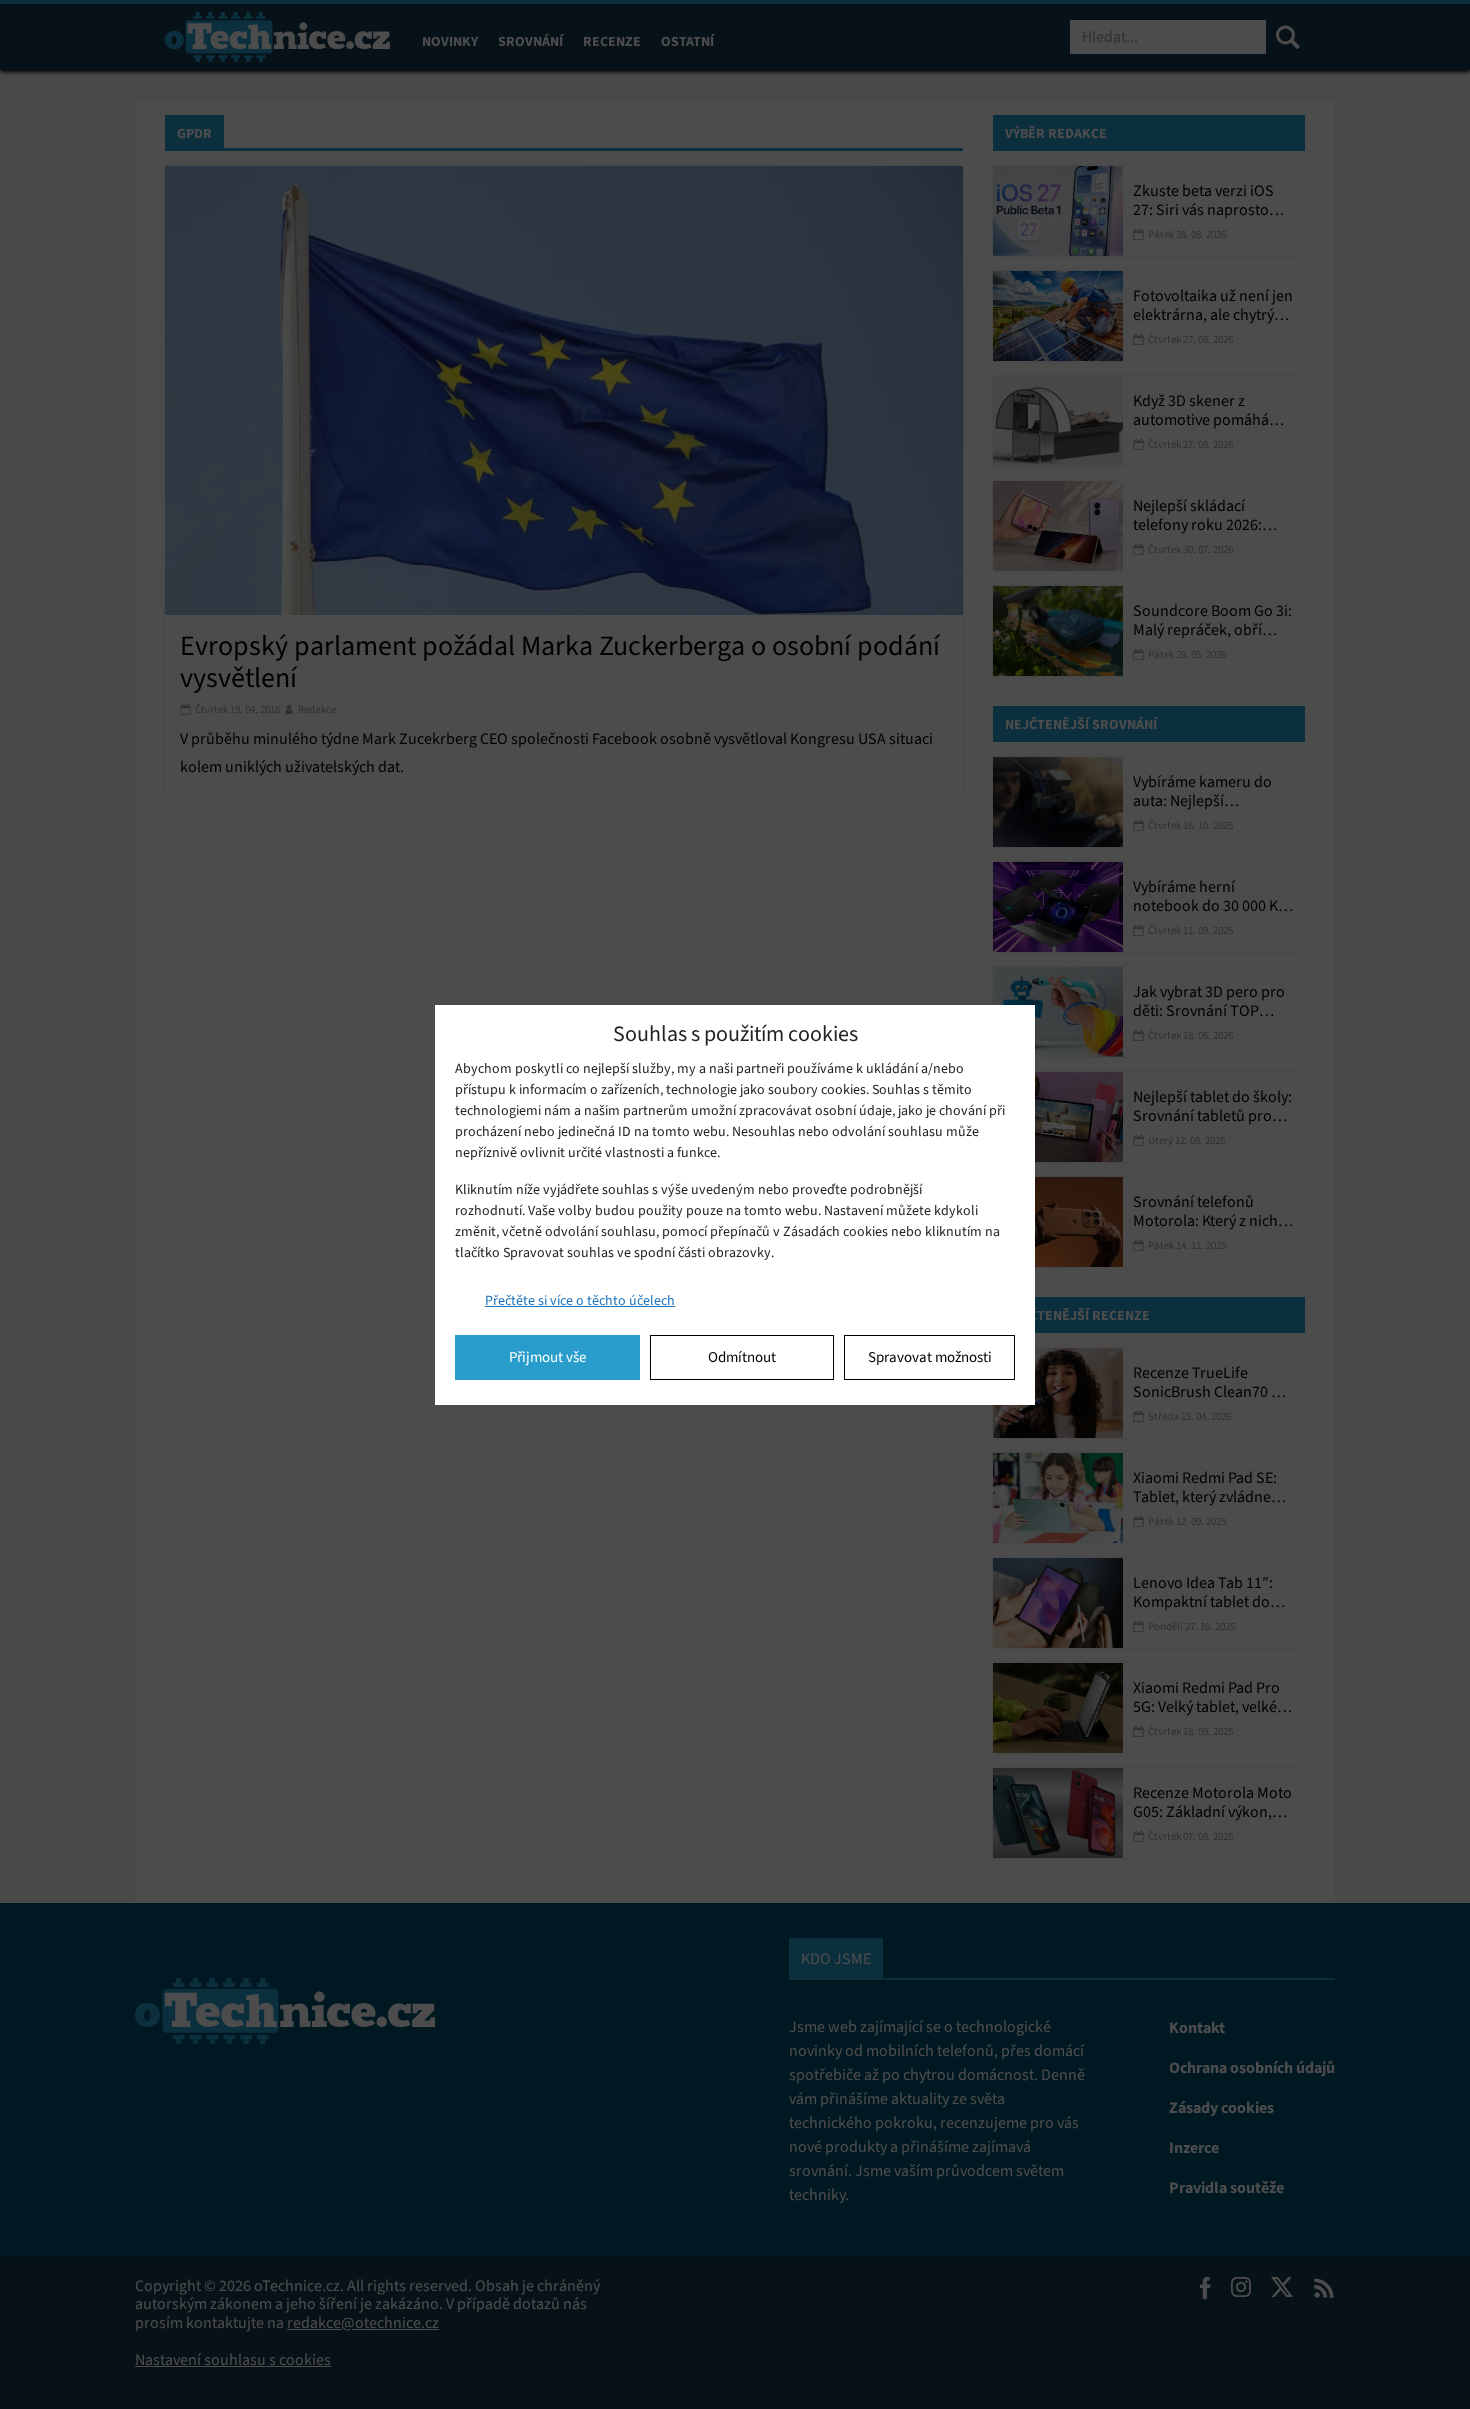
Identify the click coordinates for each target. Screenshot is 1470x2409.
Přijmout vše (547, 1357)
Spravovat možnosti (930, 1357)
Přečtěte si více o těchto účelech (580, 1300)
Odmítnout (742, 1357)
